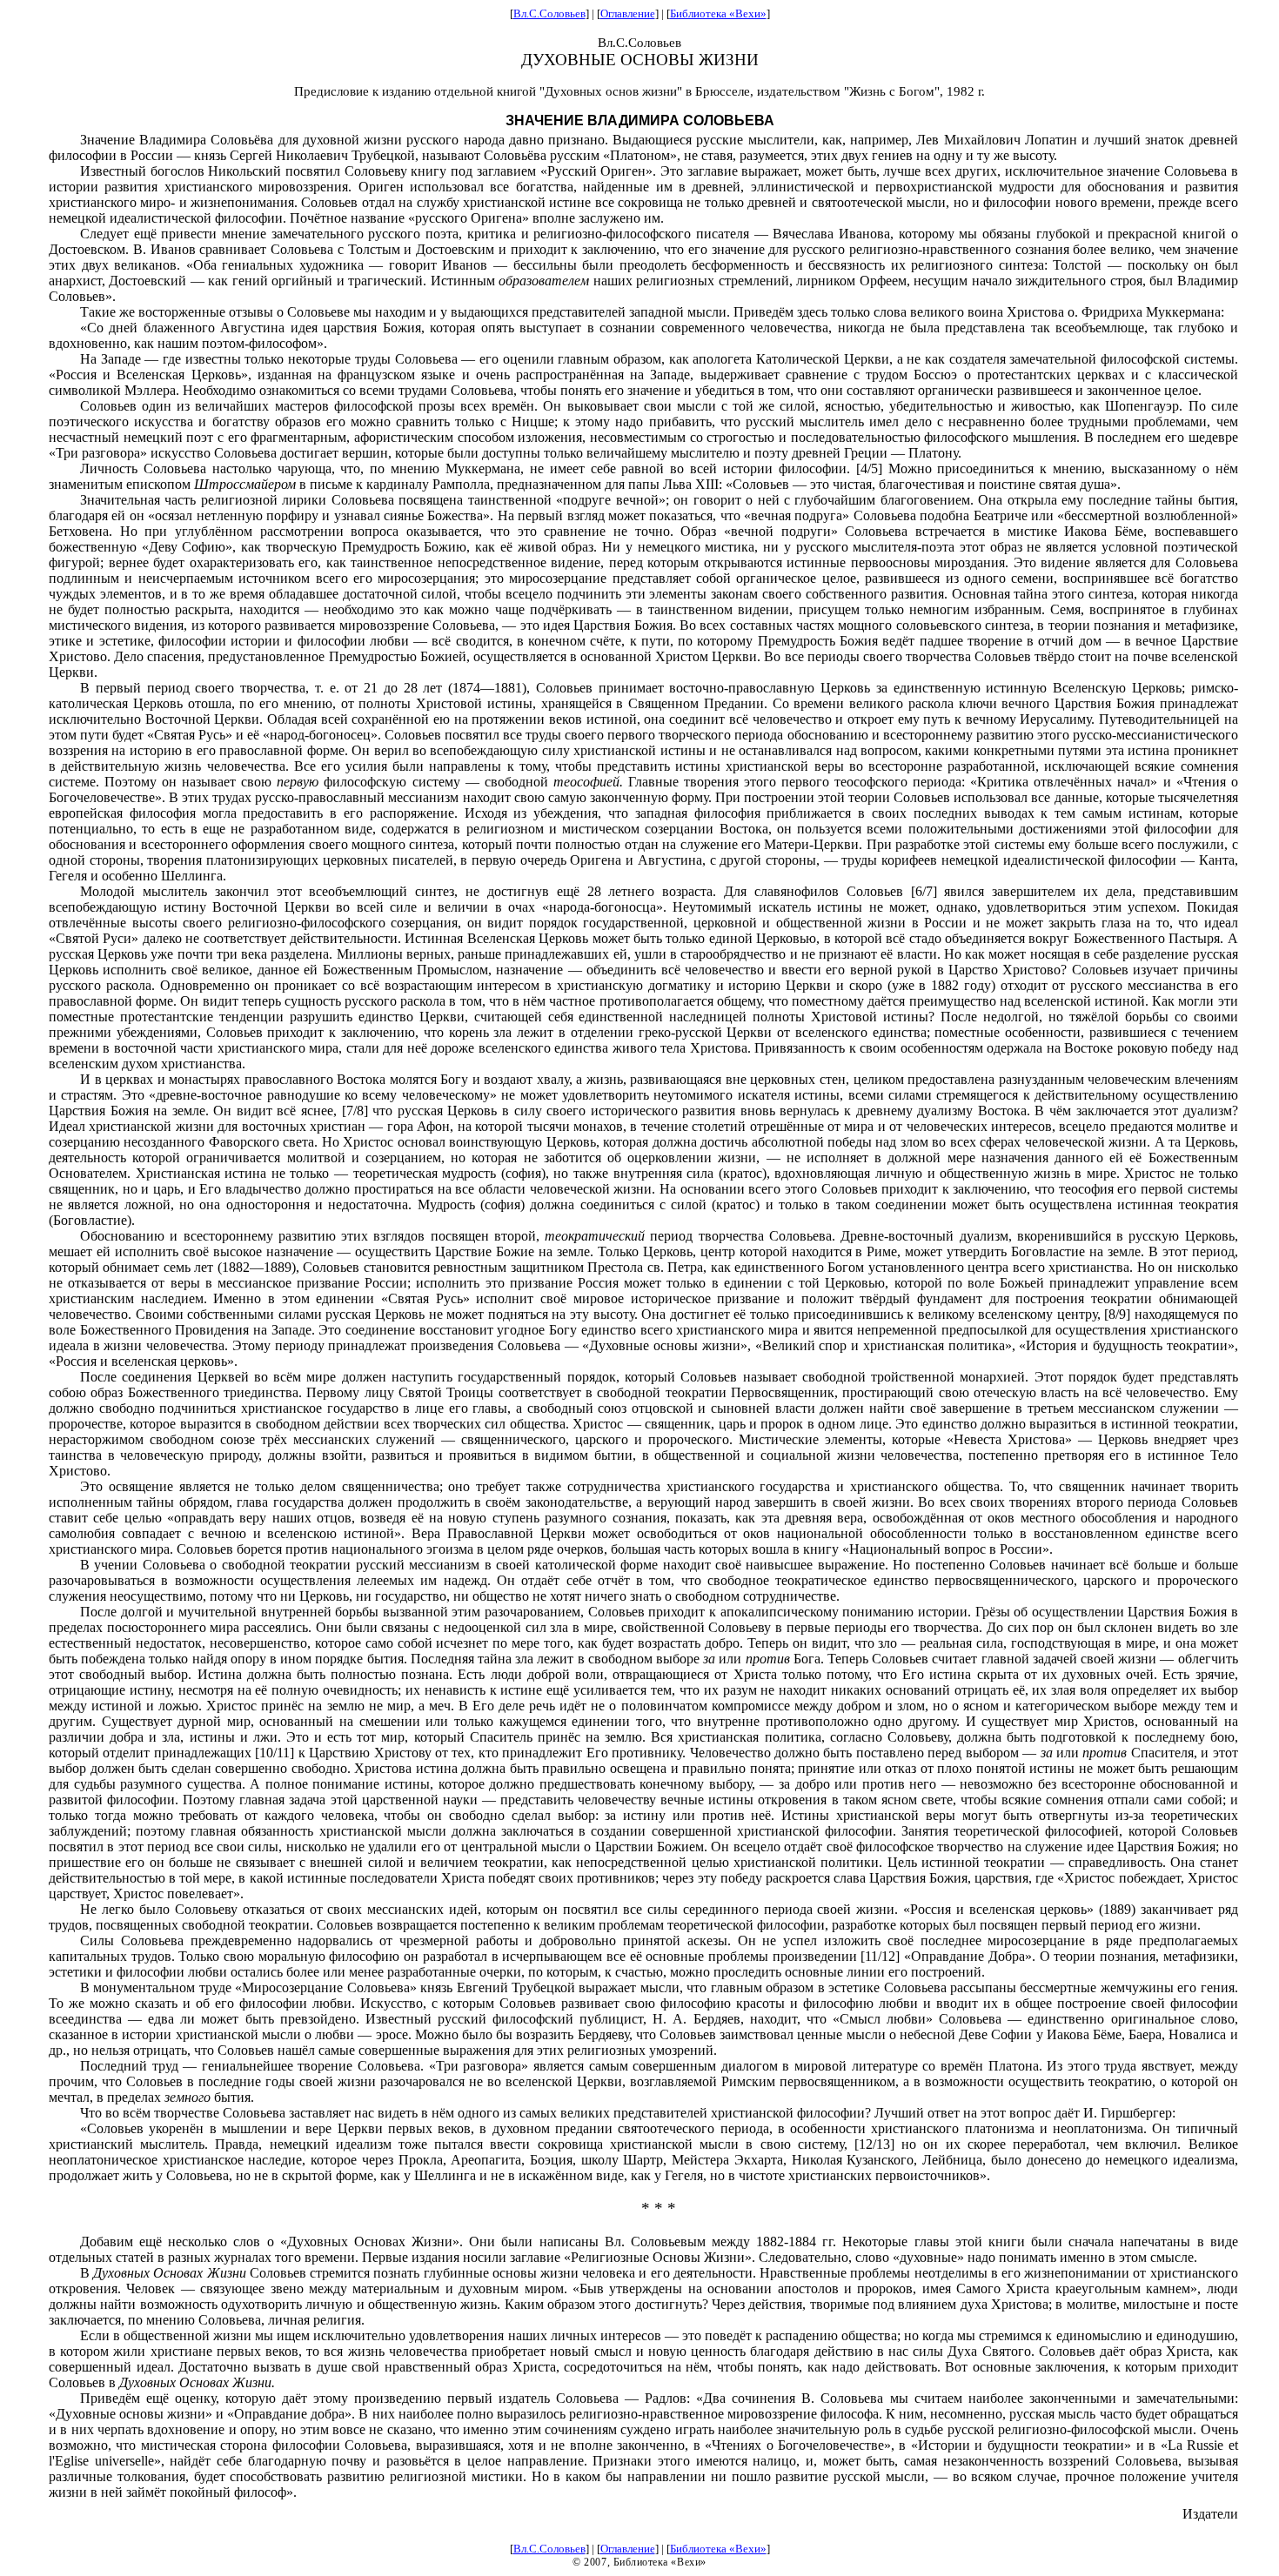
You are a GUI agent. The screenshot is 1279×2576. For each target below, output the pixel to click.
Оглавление (628, 13)
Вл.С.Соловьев (549, 13)
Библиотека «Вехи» (718, 13)
